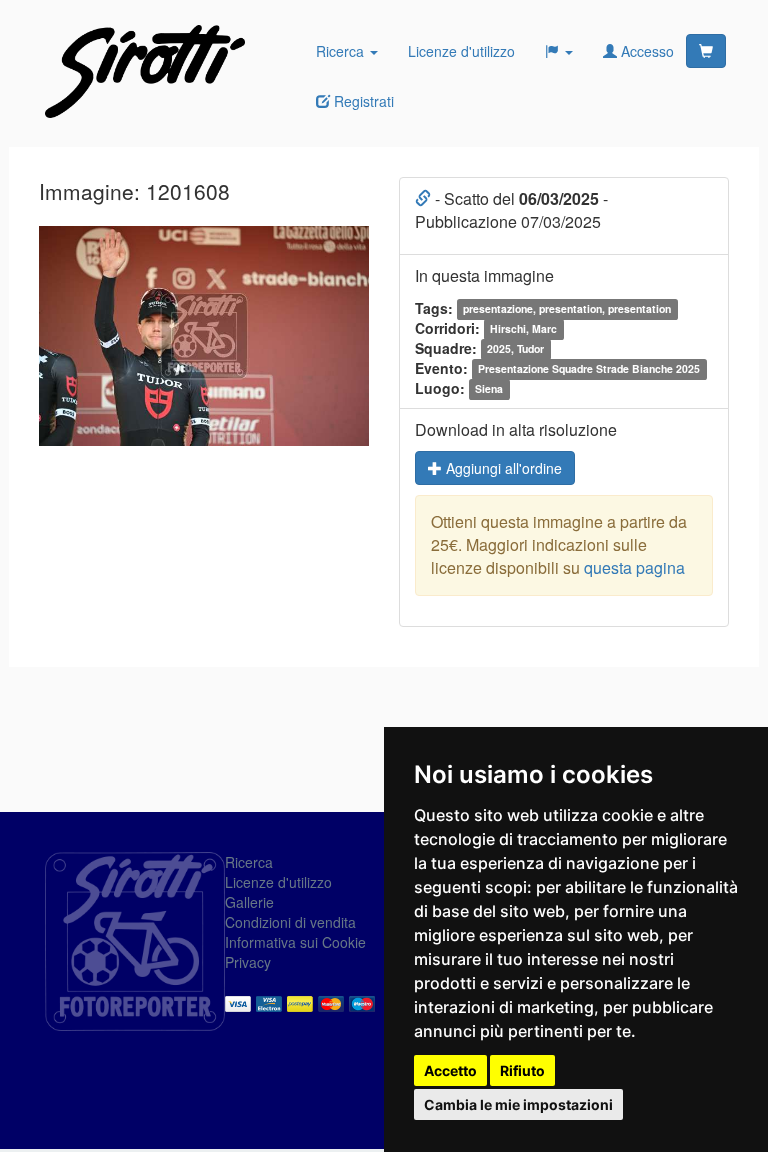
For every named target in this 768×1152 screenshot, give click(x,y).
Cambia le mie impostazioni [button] (518, 1104)
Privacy (248, 962)
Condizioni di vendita (290, 922)
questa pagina (634, 567)
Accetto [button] (450, 1070)
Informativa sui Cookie (295, 942)
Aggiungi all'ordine (502, 468)
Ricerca (342, 51)
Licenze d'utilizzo (461, 51)
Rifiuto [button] (522, 1070)
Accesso (645, 51)
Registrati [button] (362, 101)
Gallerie (249, 902)
